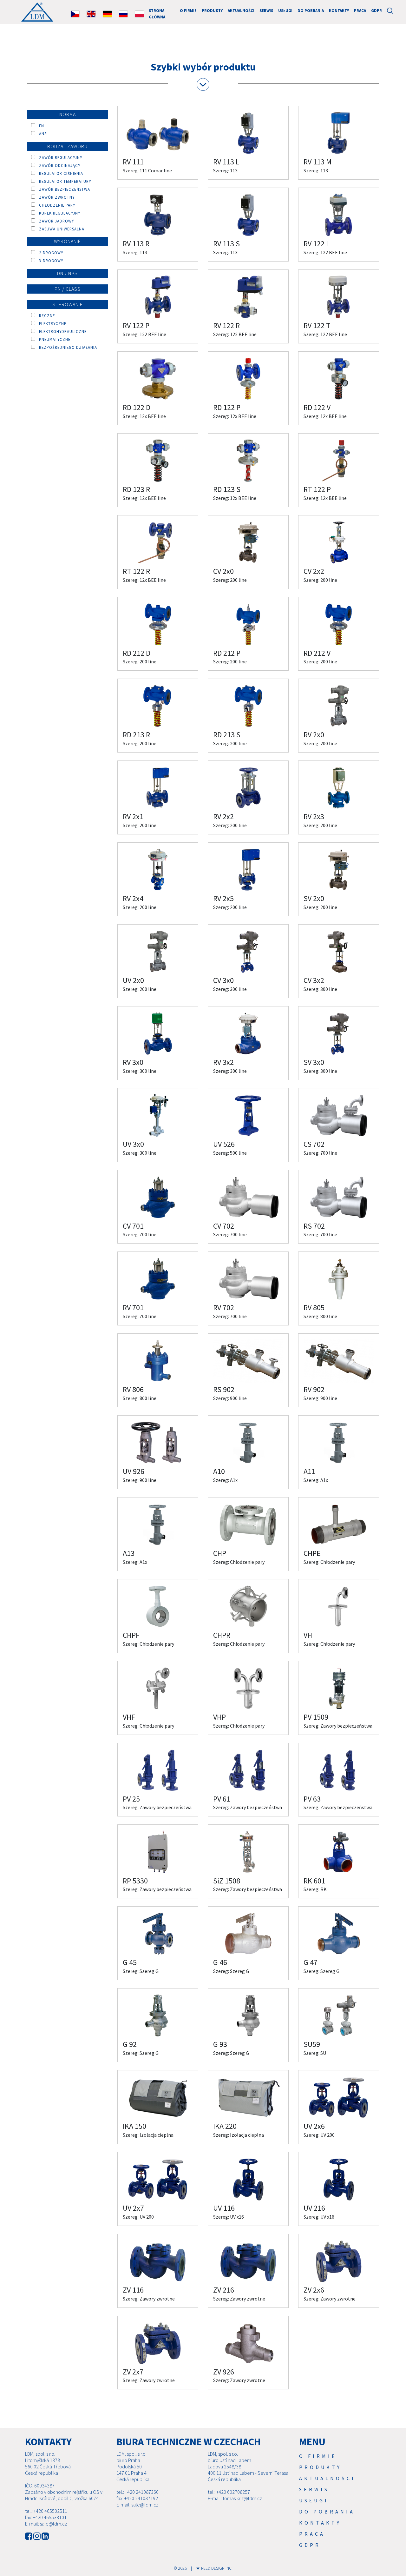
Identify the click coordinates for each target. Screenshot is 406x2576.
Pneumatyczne (53, 339)
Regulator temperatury (63, 181)
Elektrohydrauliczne (61, 331)
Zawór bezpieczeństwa (63, 189)
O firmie (188, 10)
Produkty (212, 10)
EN (40, 126)
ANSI (42, 134)
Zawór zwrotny (55, 197)
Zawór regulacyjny (59, 157)
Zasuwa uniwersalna (60, 229)
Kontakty (339, 10)
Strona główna (157, 13)
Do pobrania (311, 10)
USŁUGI (285, 10)
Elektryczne (51, 323)
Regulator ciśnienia (59, 173)
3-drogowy (49, 261)
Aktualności (241, 10)
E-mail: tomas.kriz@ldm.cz (235, 2498)
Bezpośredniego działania (66, 347)
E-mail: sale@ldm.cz (46, 2524)
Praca (360, 10)
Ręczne (45, 315)
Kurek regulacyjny (58, 213)
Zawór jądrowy (55, 221)
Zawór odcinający (58, 165)
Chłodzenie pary (55, 205)
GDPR (377, 10)
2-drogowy (49, 253)
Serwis (266, 10)
